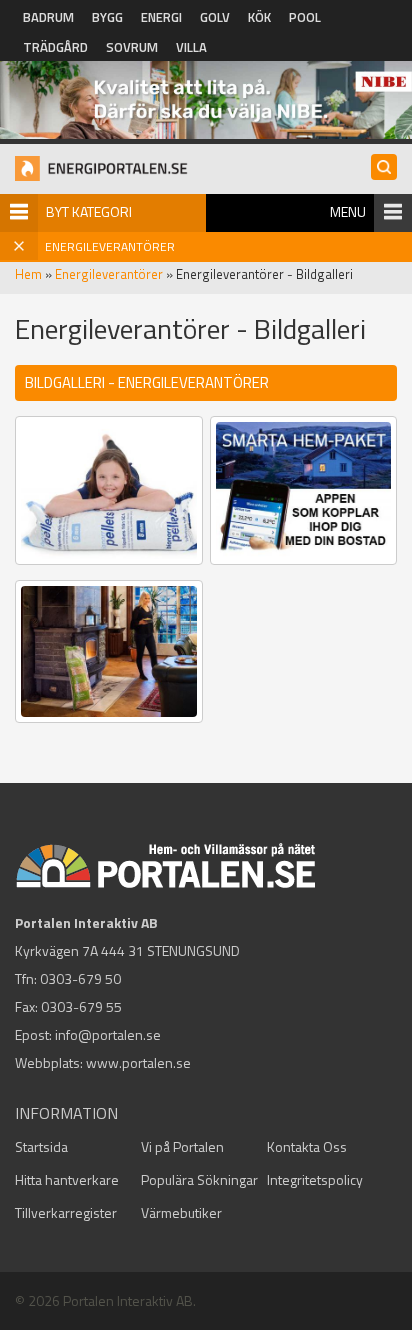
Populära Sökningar (199, 1179)
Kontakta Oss (307, 1146)
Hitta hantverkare (67, 1179)
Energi (161, 17)
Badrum (48, 17)
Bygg (107, 17)
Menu (348, 211)
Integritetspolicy (315, 1179)
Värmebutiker (181, 1212)
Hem (28, 274)
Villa (191, 47)
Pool (305, 17)
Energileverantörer (109, 274)
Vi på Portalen (182, 1146)
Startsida (41, 1146)
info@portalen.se (108, 1034)
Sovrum (132, 47)
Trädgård (55, 47)
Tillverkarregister (66, 1212)
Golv (215, 17)
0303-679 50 (80, 978)
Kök (259, 17)
